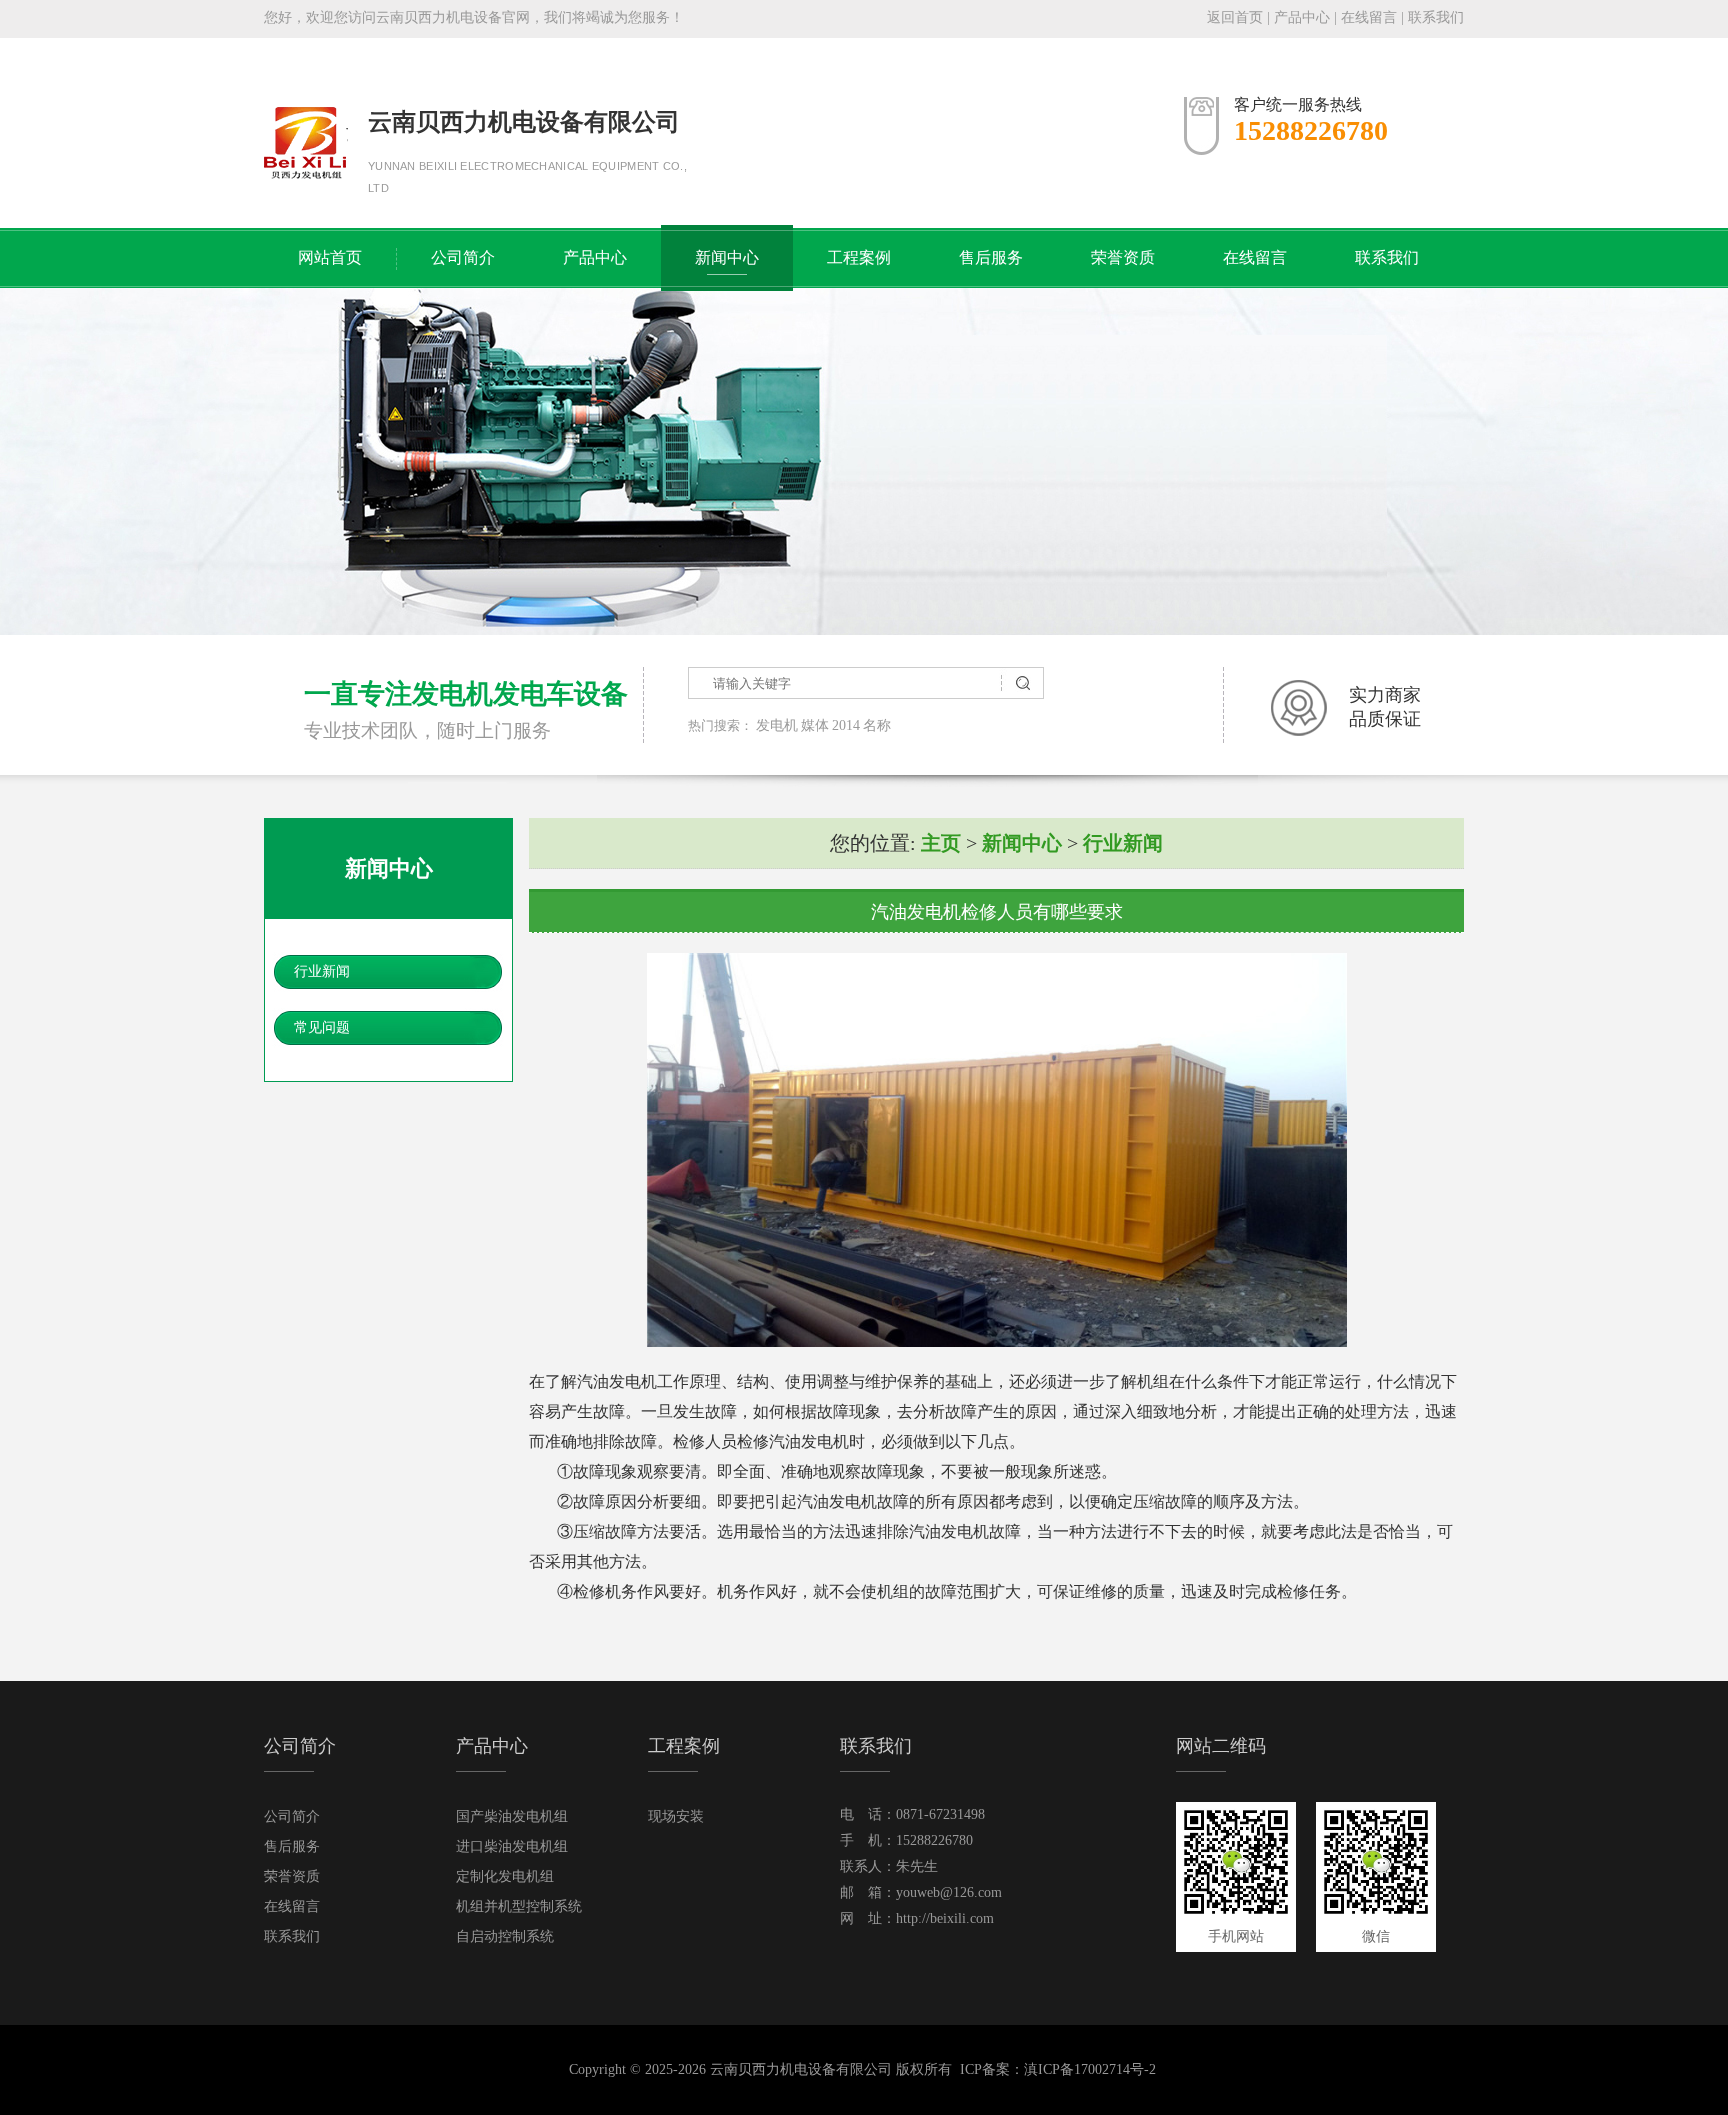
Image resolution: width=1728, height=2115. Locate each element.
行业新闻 (322, 971)
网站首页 (330, 257)
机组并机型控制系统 (519, 1906)
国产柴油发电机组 (512, 1816)
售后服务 (991, 257)
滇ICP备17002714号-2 (1090, 2069)
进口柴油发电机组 (512, 1846)
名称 (877, 725)
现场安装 (676, 1816)
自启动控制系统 (505, 1936)
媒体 (815, 725)
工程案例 (859, 257)
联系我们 (1436, 17)
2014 (846, 725)
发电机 (777, 725)
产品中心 (1302, 17)
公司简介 (463, 257)
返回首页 (1235, 17)
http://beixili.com (945, 1918)
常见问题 (322, 1027)
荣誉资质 (1123, 257)
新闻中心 (727, 257)
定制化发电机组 (505, 1876)
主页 (941, 843)
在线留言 (1369, 17)
